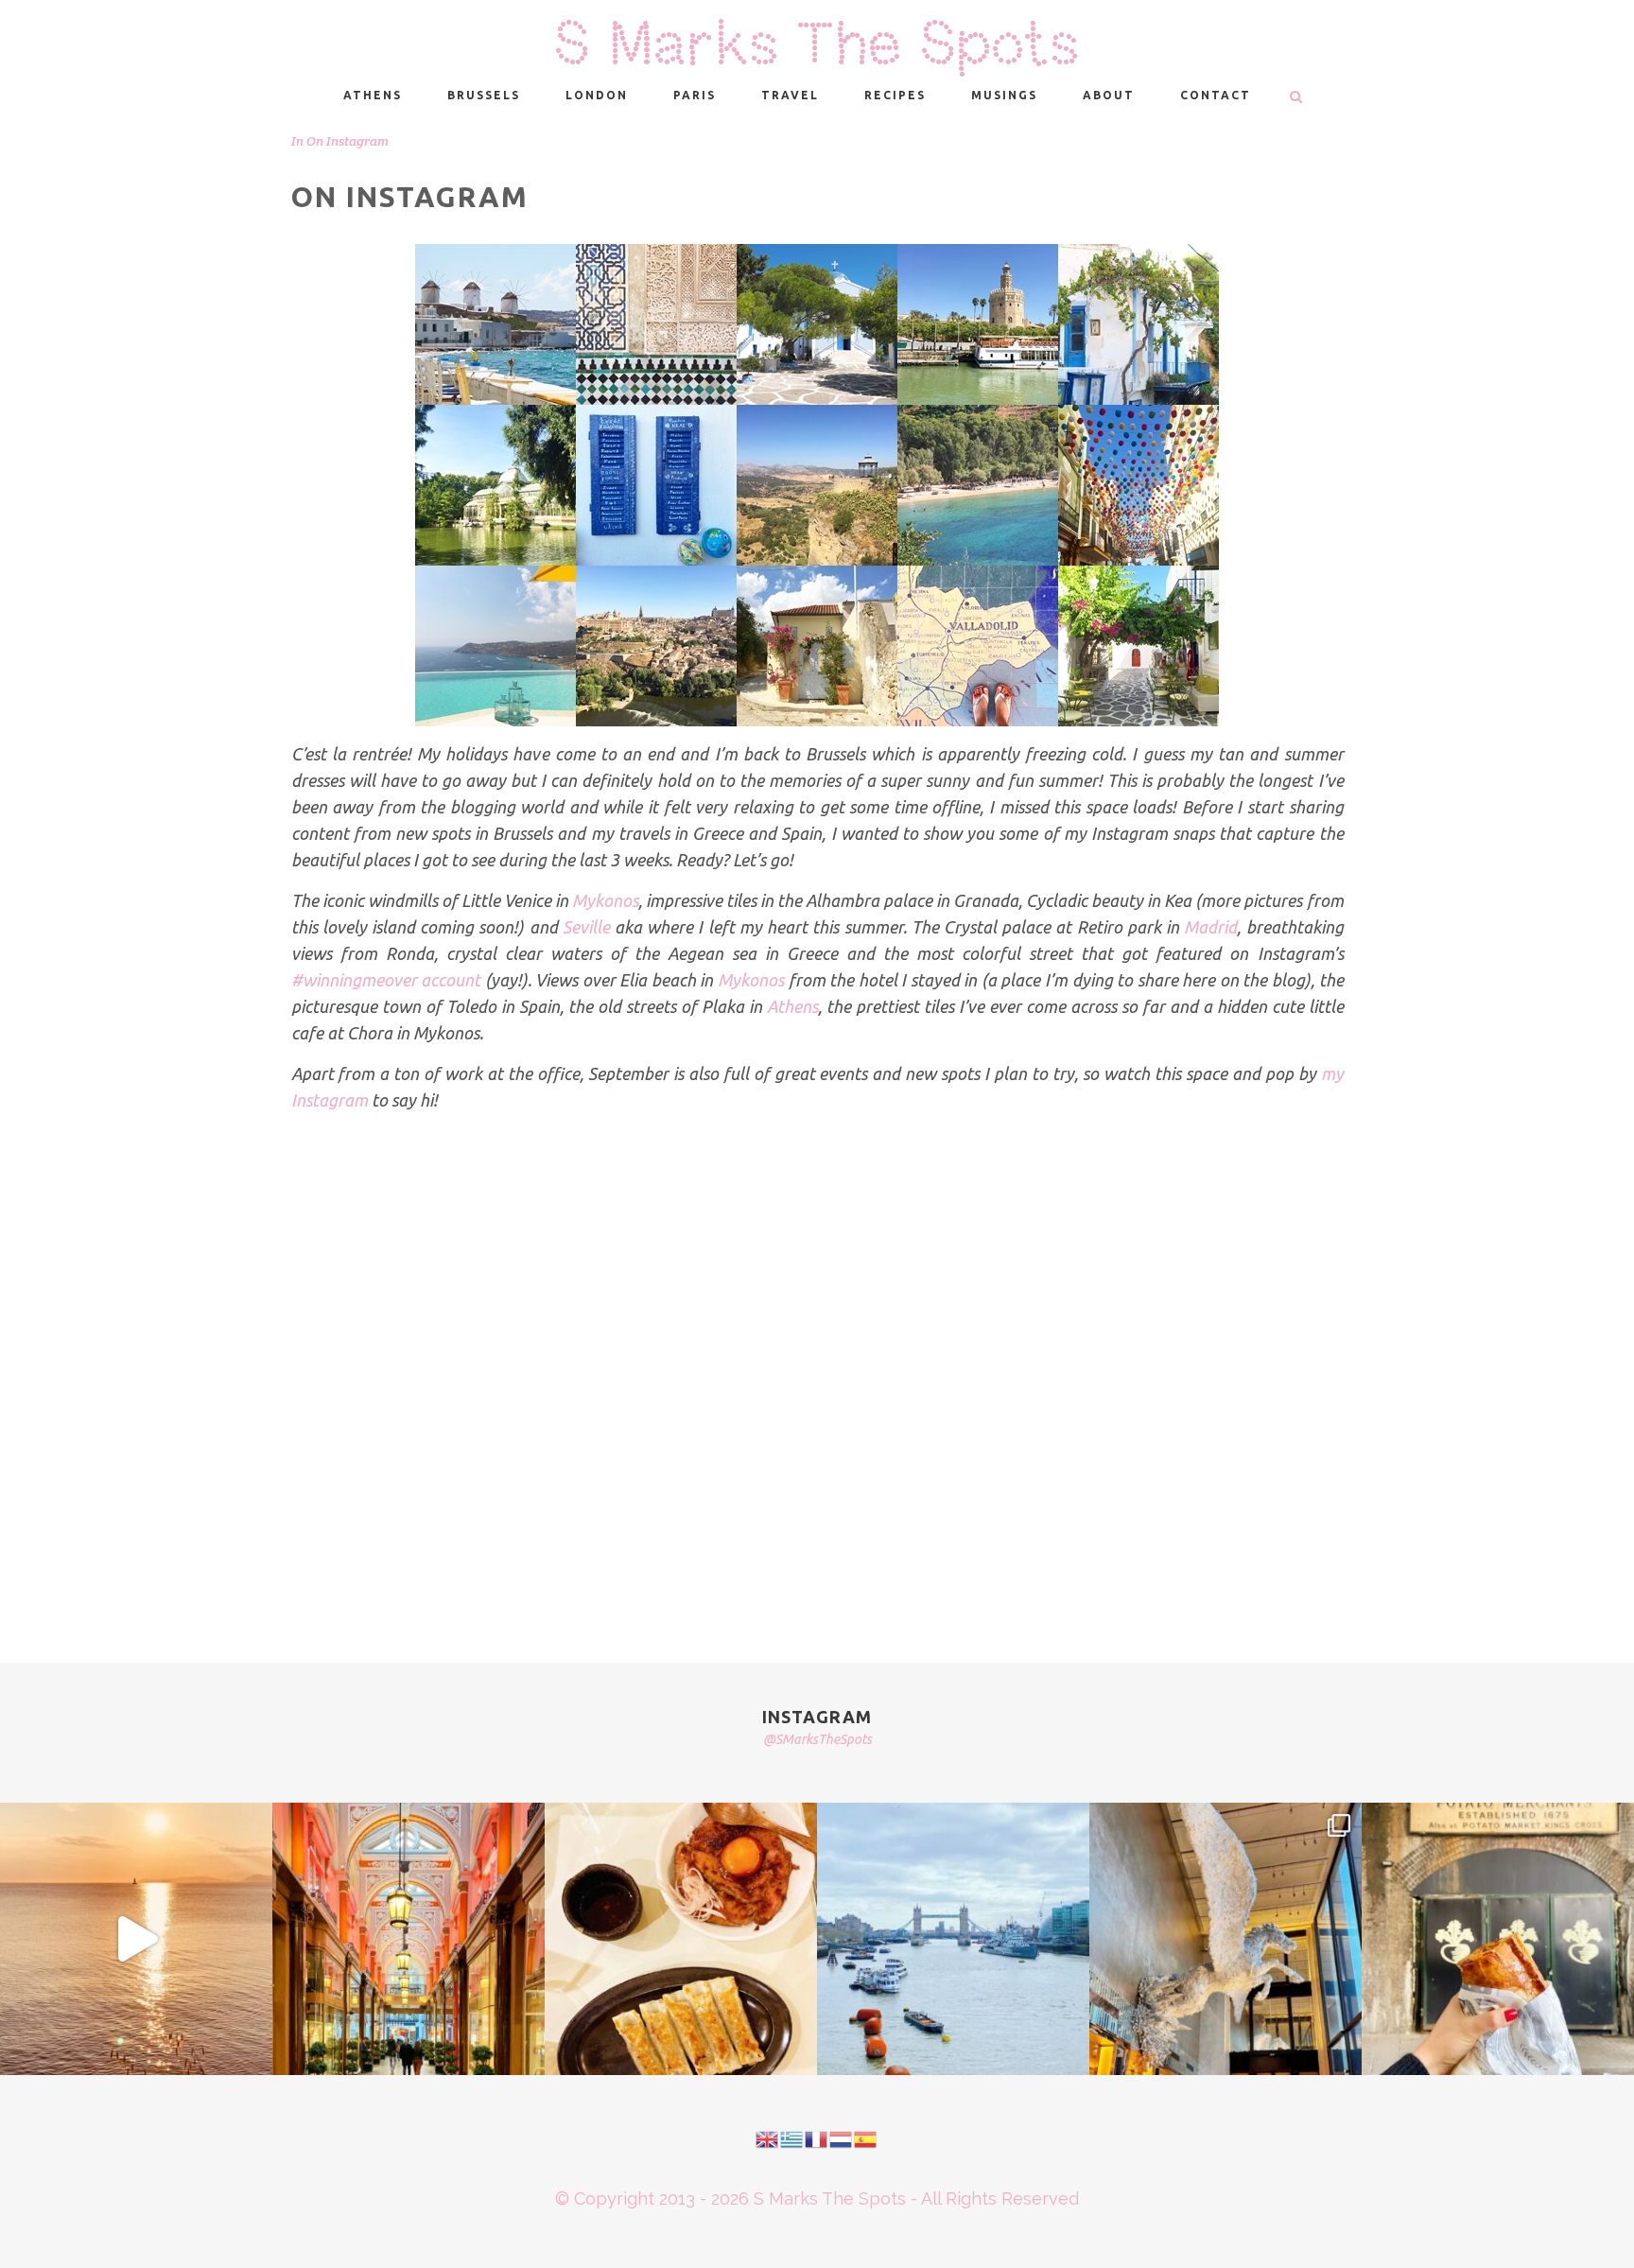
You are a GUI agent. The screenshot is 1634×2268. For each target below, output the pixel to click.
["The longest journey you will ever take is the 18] (953, 1939)
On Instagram (348, 141)
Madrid (1210, 927)
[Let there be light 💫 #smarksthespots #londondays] (1225, 1939)
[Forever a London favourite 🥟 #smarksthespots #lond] (681, 1939)
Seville (586, 927)
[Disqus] (817, 1365)
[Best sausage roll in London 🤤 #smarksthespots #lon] (1498, 1939)
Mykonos (605, 900)
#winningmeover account (386, 980)
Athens (792, 1006)
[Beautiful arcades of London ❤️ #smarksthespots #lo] (408, 1939)
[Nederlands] (842, 2138)
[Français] (817, 2138)
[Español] (866, 2138)
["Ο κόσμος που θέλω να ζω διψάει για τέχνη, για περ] (136, 1939)
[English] (768, 2138)
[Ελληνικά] (792, 2138)
